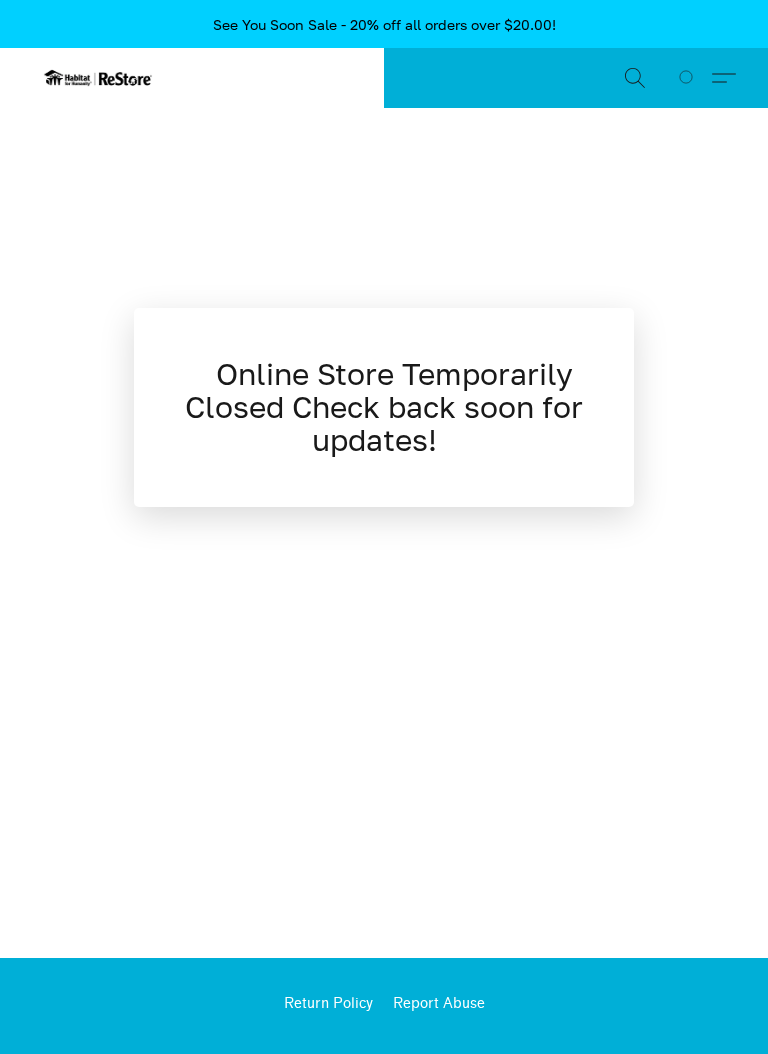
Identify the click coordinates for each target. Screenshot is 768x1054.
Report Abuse (439, 1003)
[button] (98, 78)
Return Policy (328, 1003)
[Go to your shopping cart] (689, 78)
